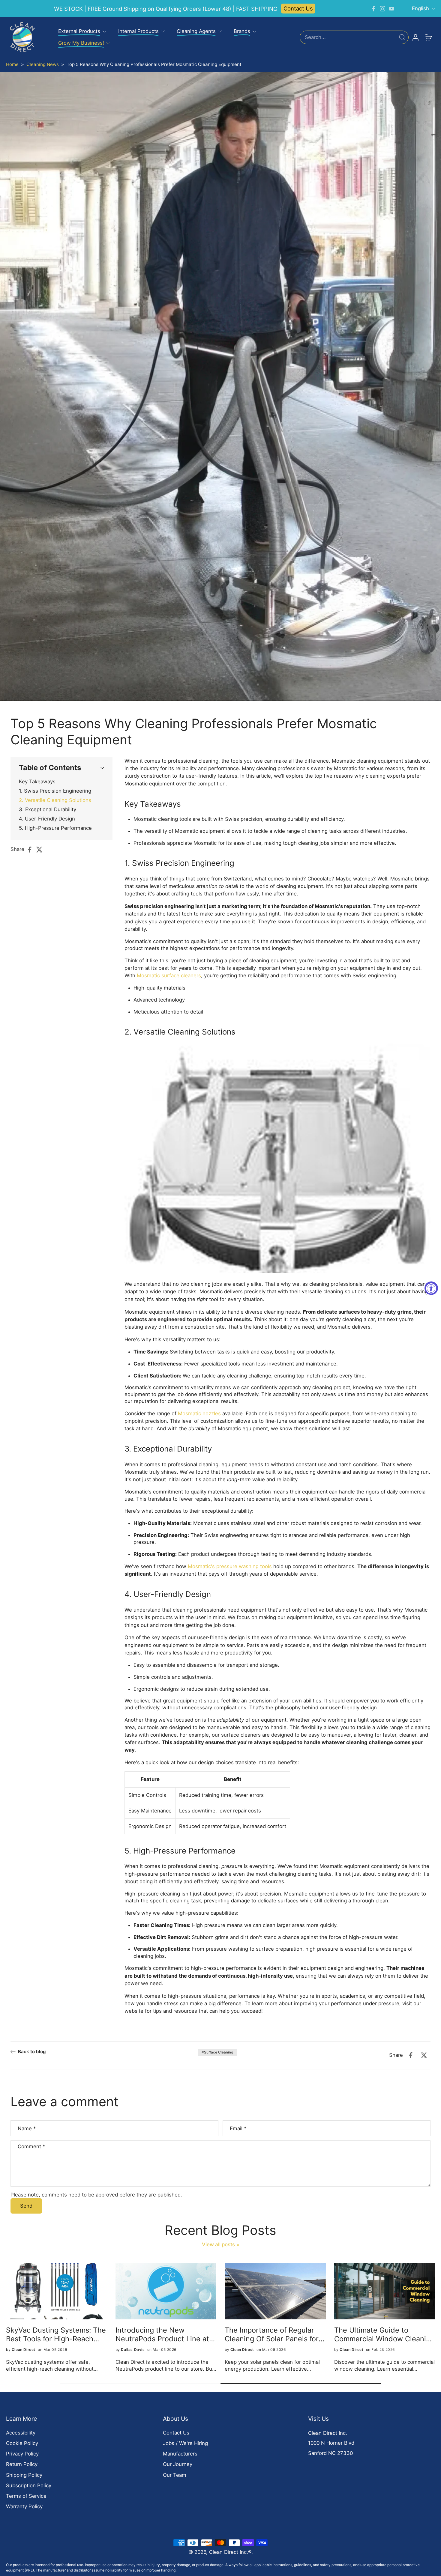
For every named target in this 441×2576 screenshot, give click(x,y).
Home (12, 64)
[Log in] (415, 37)
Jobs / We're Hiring (185, 2443)
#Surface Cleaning (217, 2052)
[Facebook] (373, 9)
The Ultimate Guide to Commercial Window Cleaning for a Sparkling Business (385, 2335)
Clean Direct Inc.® (230, 2552)
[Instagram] (382, 9)
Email (238, 2128)
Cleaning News (43, 64)
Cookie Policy (22, 2443)
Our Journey (178, 2464)
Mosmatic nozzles (199, 1413)
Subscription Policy (29, 2485)
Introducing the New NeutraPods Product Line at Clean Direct (163, 2335)
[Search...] (402, 37)
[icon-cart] (428, 37)
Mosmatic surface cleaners (169, 975)
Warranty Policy (24, 2506)
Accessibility (21, 2433)
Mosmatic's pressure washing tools (230, 1566)
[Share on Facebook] (31, 850)
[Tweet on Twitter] (41, 850)
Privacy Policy (22, 2454)
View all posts (218, 2244)
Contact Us (298, 8)
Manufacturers (180, 2454)
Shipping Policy (24, 2475)
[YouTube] (391, 9)
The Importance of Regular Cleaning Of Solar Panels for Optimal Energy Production (273, 2335)
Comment (31, 2146)
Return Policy (22, 2464)
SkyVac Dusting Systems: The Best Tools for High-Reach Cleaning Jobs (57, 2335)
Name (27, 2128)
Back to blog (32, 2052)
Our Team (175, 2475)
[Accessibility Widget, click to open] (431, 1288)
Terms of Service (26, 2496)
